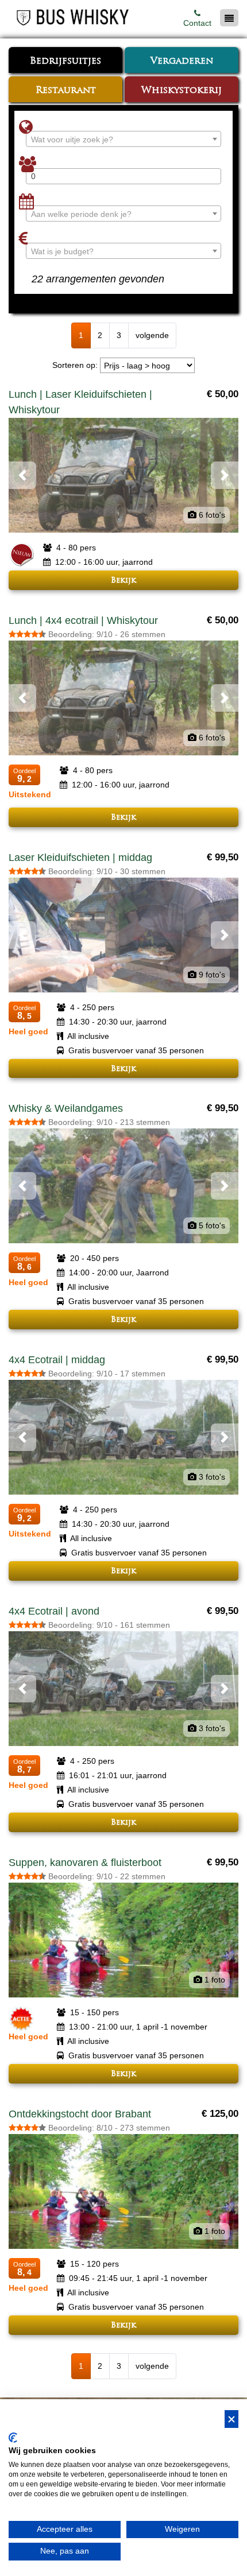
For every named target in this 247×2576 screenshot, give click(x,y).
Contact (197, 23)
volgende (152, 335)
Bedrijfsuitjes (65, 61)
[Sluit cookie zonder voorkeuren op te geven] (231, 2419)
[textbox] (123, 139)
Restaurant (66, 91)
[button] (22, 475)
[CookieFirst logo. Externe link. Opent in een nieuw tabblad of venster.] (13, 2438)
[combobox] (123, 139)
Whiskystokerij (182, 91)
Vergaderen (182, 61)
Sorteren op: (75, 365)
